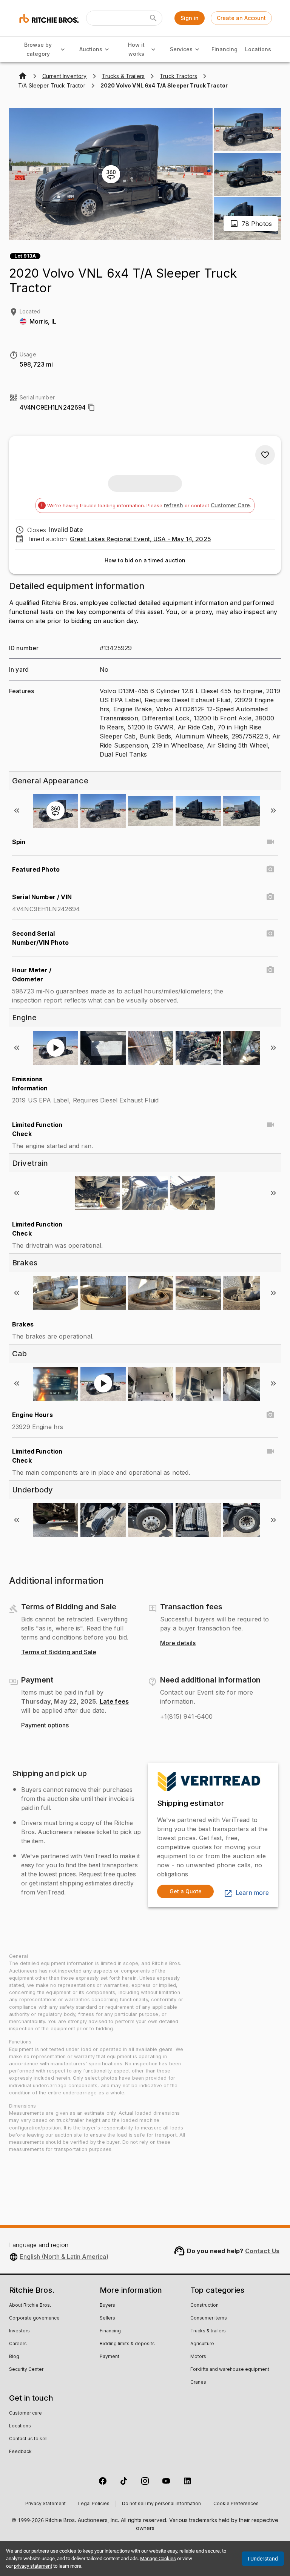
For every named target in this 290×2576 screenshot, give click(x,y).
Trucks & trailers (208, 2331)
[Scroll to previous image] (17, 811)
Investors (19, 2331)
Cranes (198, 2383)
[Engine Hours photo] (270, 1415)
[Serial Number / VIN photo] (270, 897)
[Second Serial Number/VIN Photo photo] (270, 933)
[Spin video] (270, 842)
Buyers (107, 2306)
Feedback (20, 2452)
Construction (204, 2306)
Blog (14, 2357)
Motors (198, 2357)
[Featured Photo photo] (270, 869)
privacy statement (33, 2566)
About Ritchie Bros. (30, 2306)
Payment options (45, 1726)
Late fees (114, 1701)
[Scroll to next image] (273, 811)
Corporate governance (34, 2318)
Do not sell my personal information (161, 2504)
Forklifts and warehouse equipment (230, 2370)
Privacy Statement (46, 2504)
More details (178, 1643)
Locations (258, 49)
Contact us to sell (28, 2439)
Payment (110, 2357)
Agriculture (202, 2344)
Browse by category (38, 49)
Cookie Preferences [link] (236, 2504)
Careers (18, 2344)
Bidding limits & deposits (127, 2344)
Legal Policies (94, 2504)
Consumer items (209, 2318)
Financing (224, 49)
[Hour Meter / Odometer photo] (270, 970)
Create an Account (241, 18)
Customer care (25, 2413)
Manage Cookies (158, 2558)
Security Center (26, 2370)
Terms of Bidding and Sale (59, 1652)
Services (181, 49)
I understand (263, 2559)
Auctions (91, 49)
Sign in (190, 18)
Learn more (252, 1893)
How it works (136, 49)
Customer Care (230, 505)
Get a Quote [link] (186, 1891)
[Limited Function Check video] (270, 1125)
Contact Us (262, 2251)
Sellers (107, 2318)
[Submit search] (153, 18)
